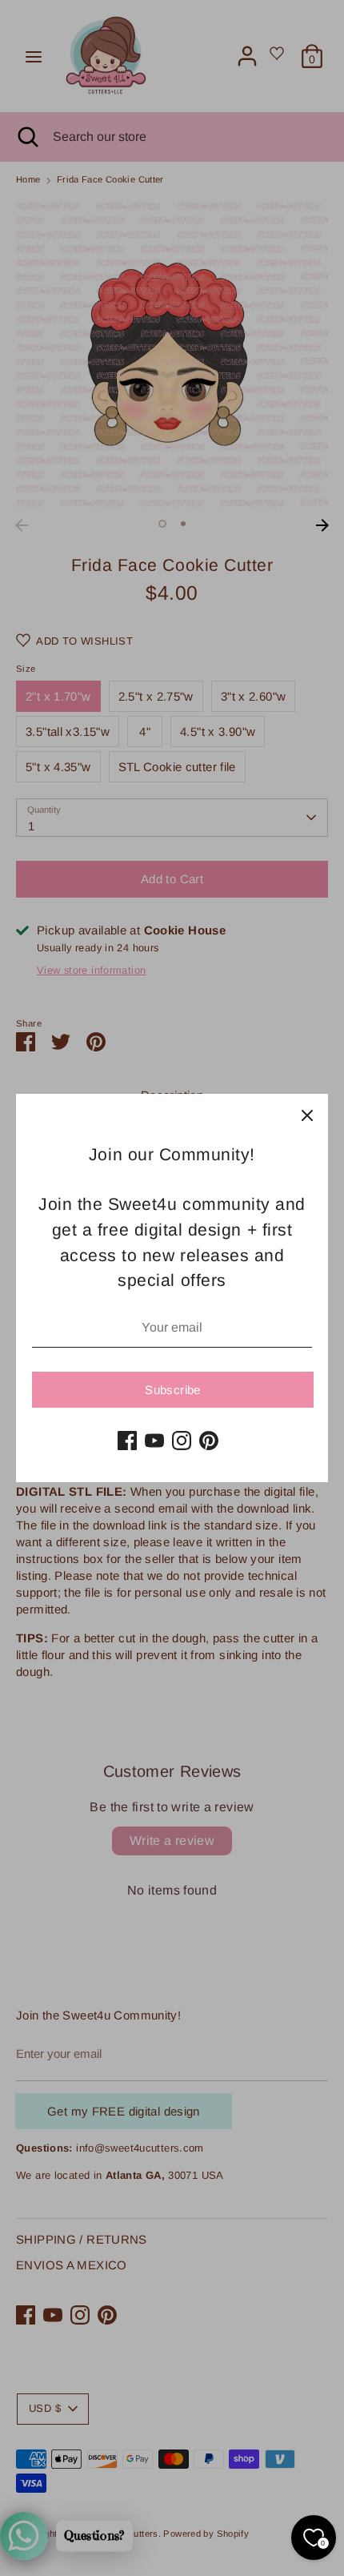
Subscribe (172, 1390)
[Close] (307, 1115)
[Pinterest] (209, 1441)
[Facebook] (127, 1441)
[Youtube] (154, 1441)
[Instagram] (182, 1441)
